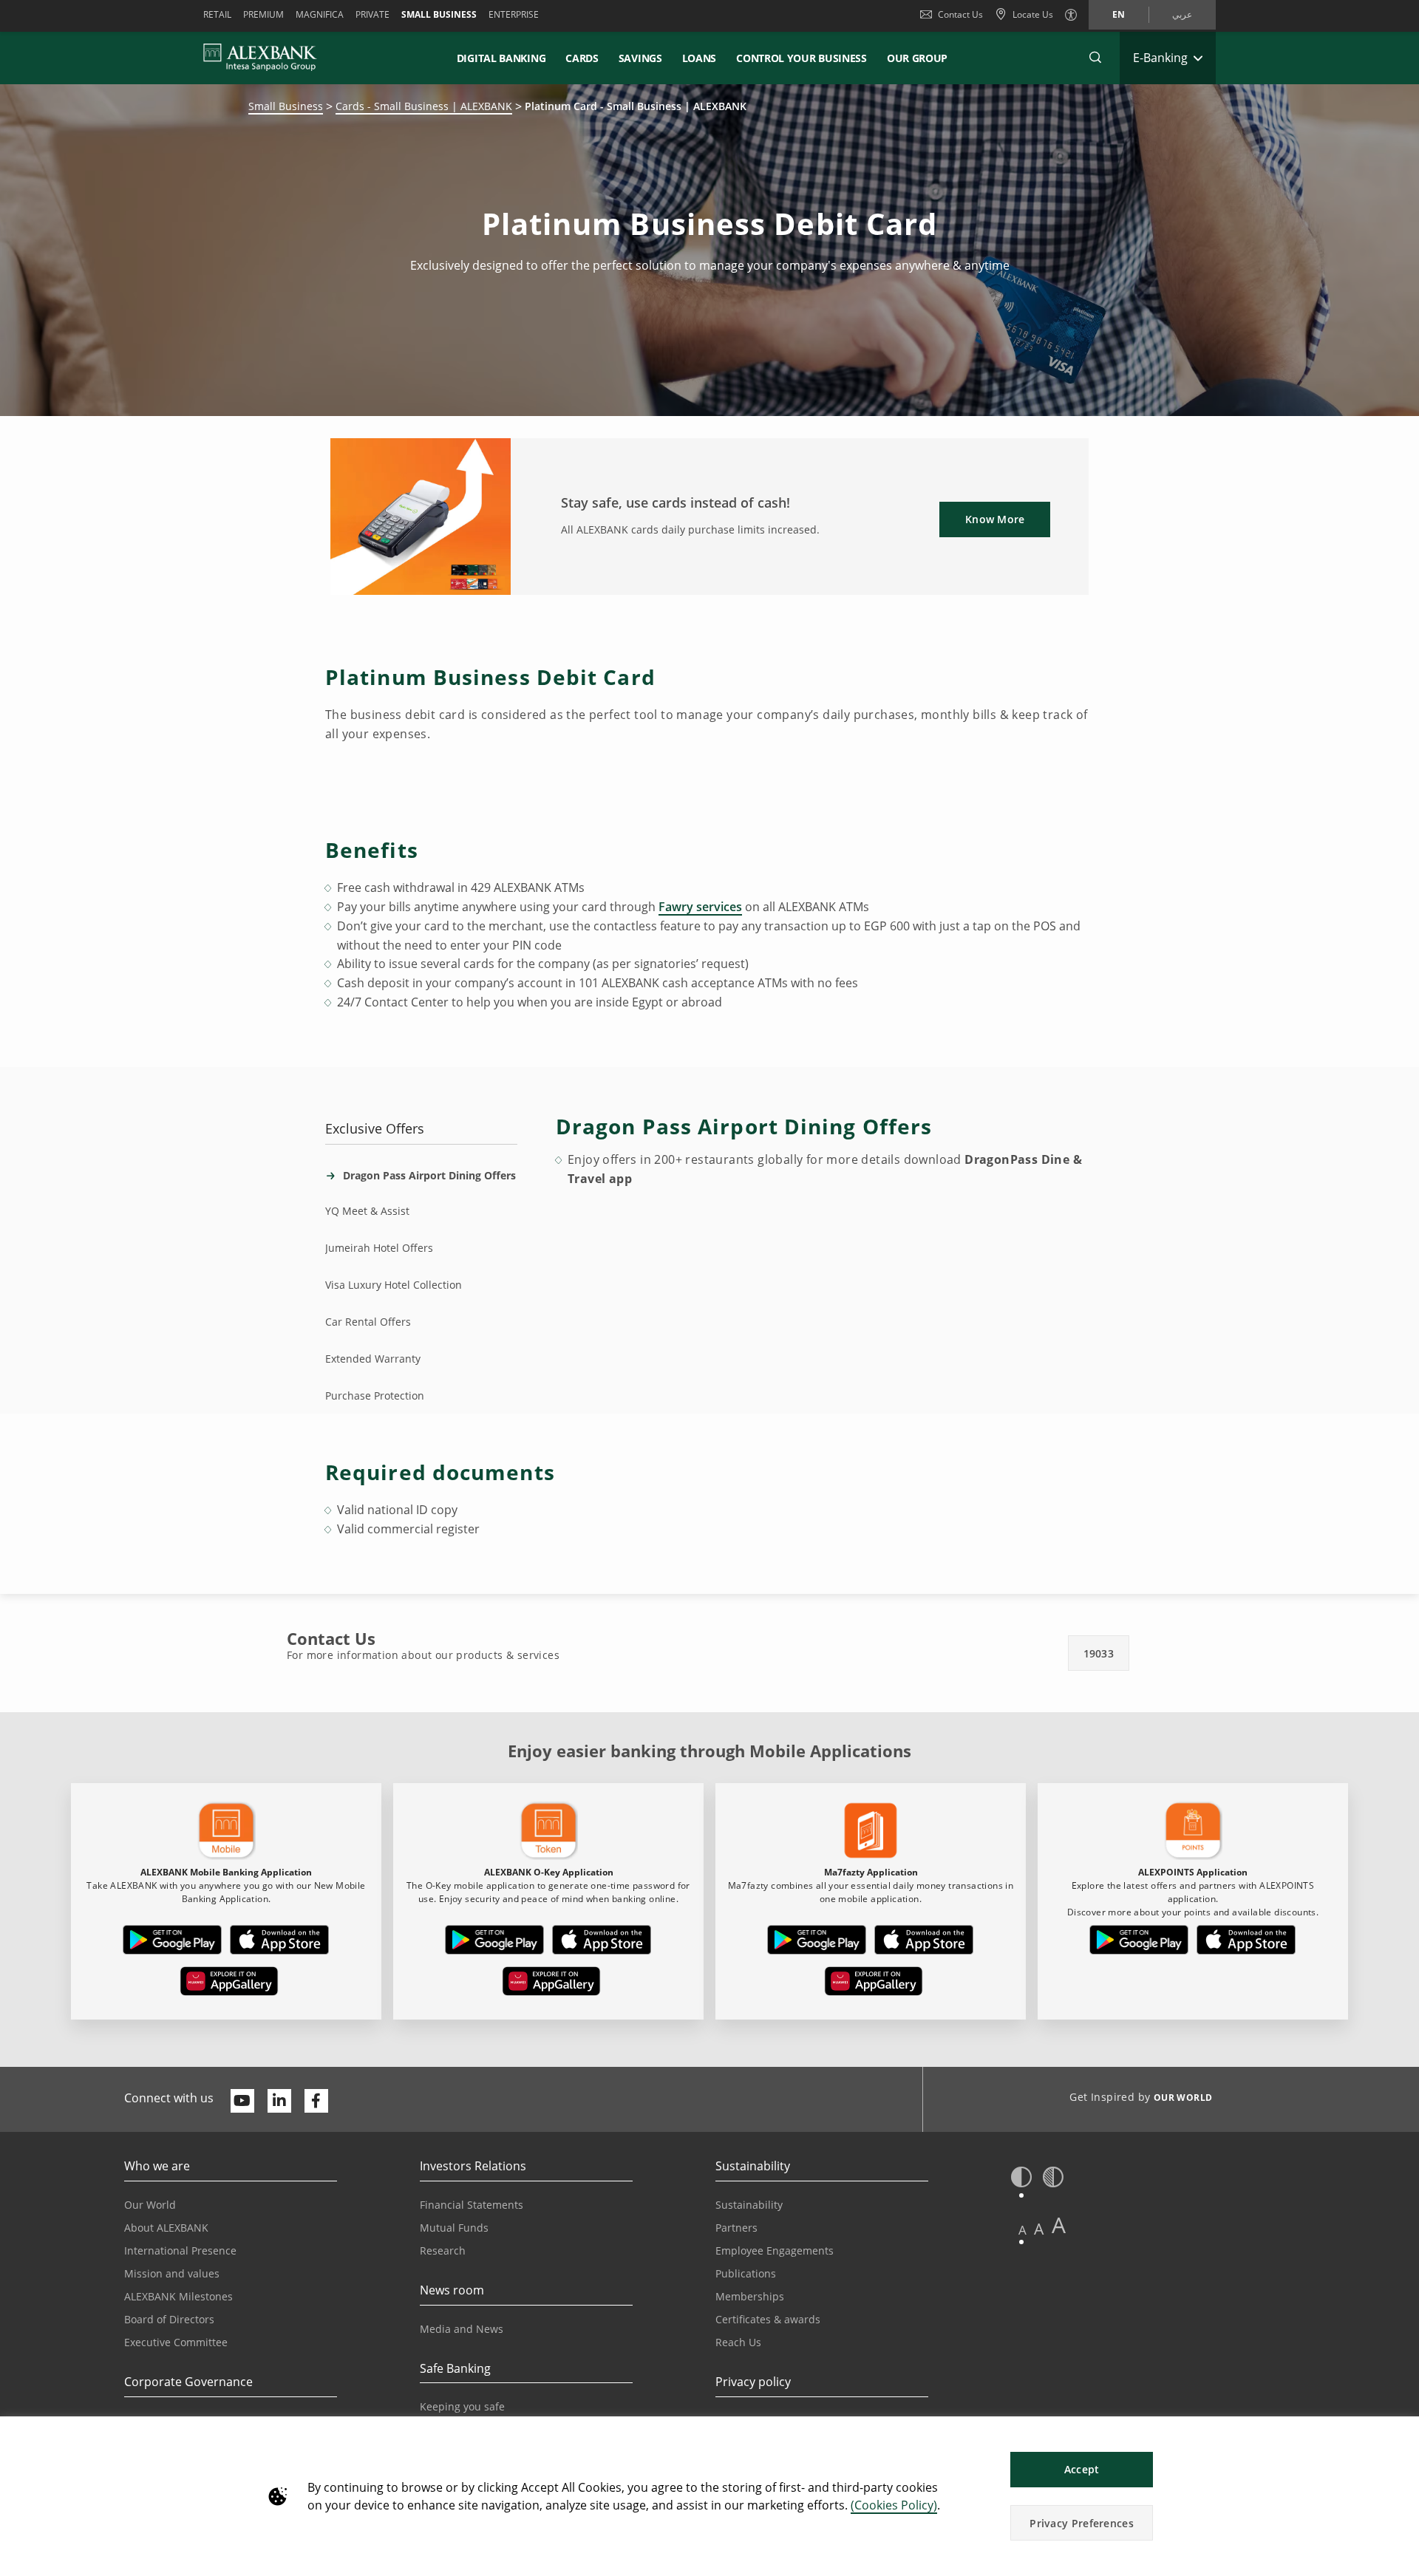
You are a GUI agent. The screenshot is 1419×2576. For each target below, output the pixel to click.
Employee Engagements (775, 2250)
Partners (736, 2228)
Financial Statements (472, 2205)
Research (443, 2250)
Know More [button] (995, 519)
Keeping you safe (462, 2406)
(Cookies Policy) (894, 2505)
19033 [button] (1099, 1653)
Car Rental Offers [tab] (368, 1322)
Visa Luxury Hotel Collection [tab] (394, 1285)
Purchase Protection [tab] (375, 1396)
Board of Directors (169, 2319)
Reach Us (738, 2342)
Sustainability (749, 2205)
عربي (1182, 14)
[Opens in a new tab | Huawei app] (229, 1984)
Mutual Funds (454, 2228)
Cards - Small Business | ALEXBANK (424, 106)
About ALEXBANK (166, 2228)
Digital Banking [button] (501, 58)
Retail (217, 14)
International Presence (180, 2250)
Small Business (439, 14)
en (1119, 14)
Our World (150, 2205)
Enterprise (514, 14)
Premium (263, 14)
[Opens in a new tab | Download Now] (173, 1943)
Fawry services (700, 907)
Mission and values (172, 2273)
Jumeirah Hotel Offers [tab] (379, 1248)
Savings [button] (640, 58)
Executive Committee (176, 2342)
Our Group (917, 58)
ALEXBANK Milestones (178, 2296)
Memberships (750, 2296)
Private (372, 14)
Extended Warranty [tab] (373, 1359)
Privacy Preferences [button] (1082, 2523)
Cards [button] (582, 58)
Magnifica (320, 14)
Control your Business (802, 58)
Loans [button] (700, 58)
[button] (1095, 58)
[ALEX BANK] (260, 58)
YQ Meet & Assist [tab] (367, 1211)
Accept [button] (1082, 2469)
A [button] (1022, 2230)
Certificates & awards (768, 2319)
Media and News (462, 2329)
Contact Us (960, 14)
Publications (746, 2273)
